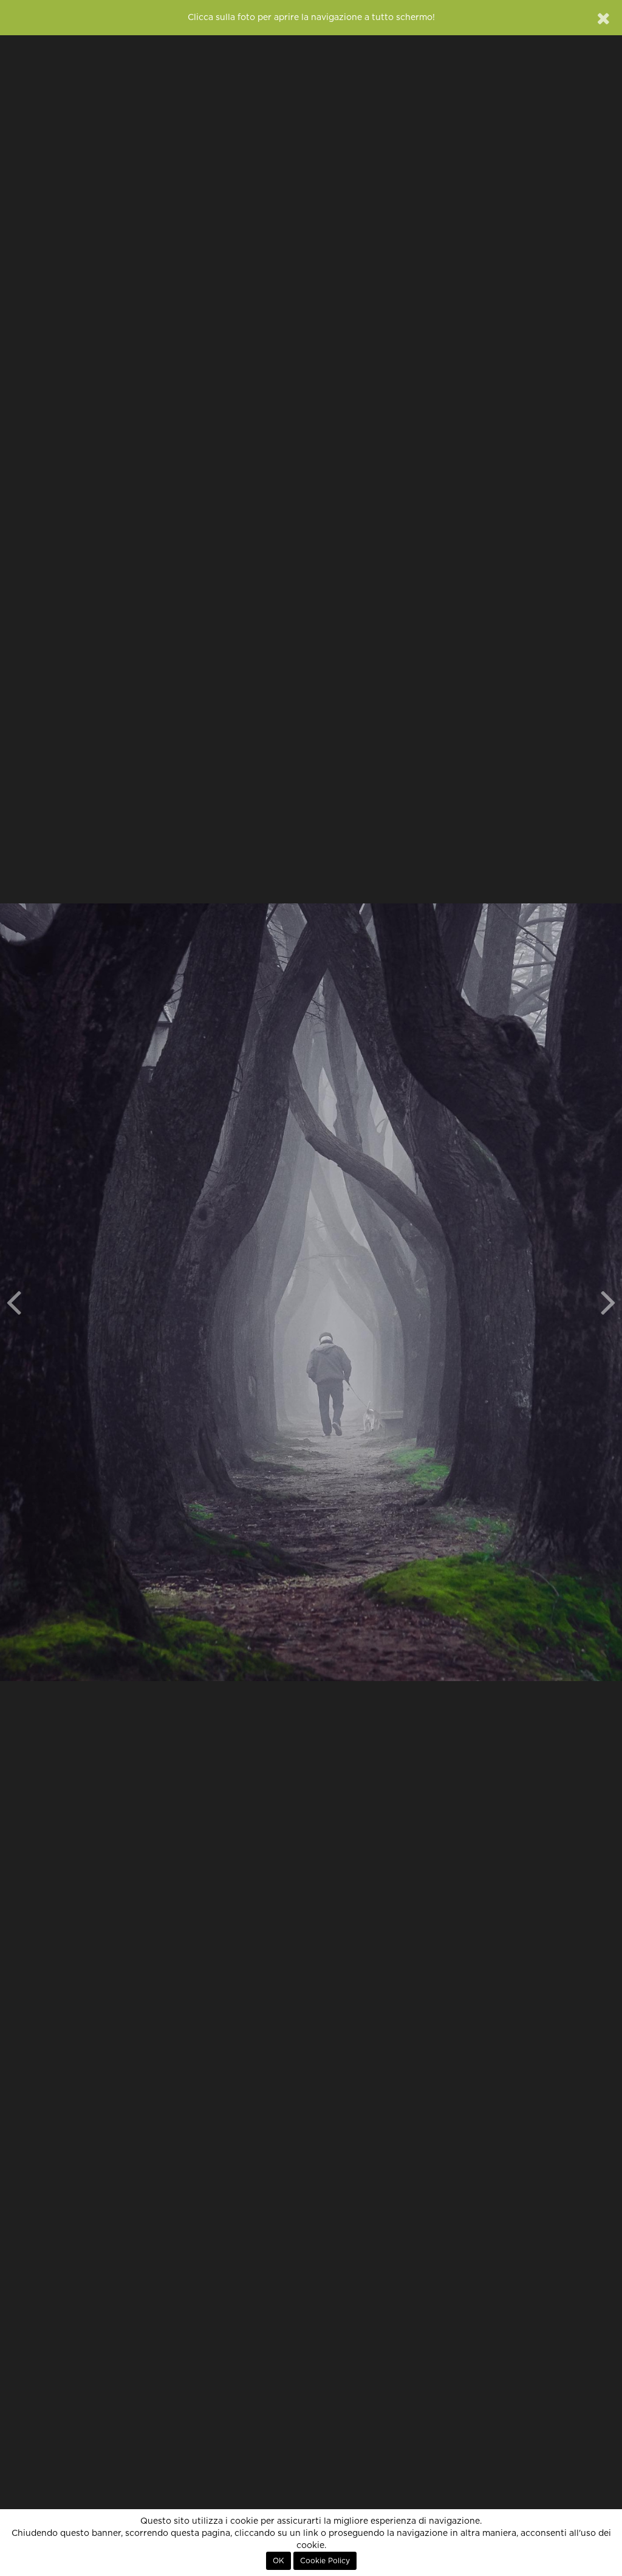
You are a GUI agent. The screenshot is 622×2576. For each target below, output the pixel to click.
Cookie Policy (325, 2561)
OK (279, 2561)
